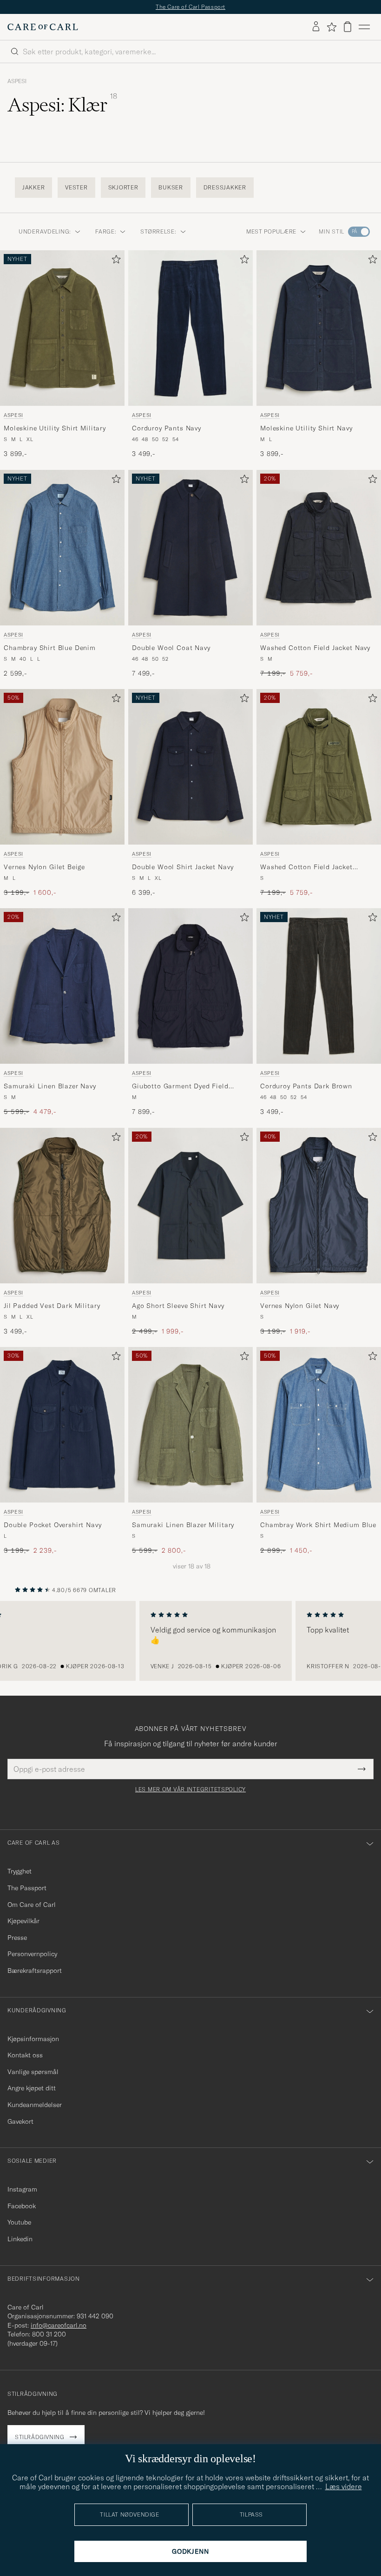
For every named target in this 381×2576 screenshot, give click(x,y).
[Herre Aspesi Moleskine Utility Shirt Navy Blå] (319, 328)
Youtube (19, 2222)
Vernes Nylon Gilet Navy (300, 1306)
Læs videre (344, 2486)
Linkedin (20, 2239)
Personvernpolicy (32, 1954)
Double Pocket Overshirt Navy (53, 1525)
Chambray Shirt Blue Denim (50, 648)
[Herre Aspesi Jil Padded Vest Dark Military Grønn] (62, 1206)
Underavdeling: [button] (45, 231)
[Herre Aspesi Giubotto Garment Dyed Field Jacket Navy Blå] (190, 986)
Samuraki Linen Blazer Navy (50, 1086)
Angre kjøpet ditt (32, 2088)
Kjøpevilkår (23, 1921)
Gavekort (20, 2121)
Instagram (22, 2189)
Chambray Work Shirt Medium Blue (318, 1525)
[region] (190, 1641)
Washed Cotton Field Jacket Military (306, 867)
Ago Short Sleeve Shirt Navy (178, 1306)
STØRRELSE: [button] (158, 231)
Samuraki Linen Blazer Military (183, 1525)
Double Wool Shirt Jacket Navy (183, 867)
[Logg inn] (316, 27)
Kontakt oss (25, 2055)
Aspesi (17, 81)
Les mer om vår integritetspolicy (190, 1789)
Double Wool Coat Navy (171, 648)
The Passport (27, 1888)
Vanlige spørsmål (33, 2072)
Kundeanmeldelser (35, 2105)
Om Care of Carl (32, 1905)
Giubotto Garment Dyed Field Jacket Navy (180, 1086)
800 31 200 (49, 2334)
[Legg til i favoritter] (114, 261)
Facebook (22, 2206)
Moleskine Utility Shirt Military (55, 428)
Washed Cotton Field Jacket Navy (315, 648)
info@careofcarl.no (59, 2325)
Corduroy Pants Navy (167, 428)
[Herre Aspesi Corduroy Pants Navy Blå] (190, 328)
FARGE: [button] (106, 231)
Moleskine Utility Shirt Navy (306, 428)
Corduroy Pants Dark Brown (306, 1086)
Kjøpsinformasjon (33, 2039)
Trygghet (20, 1871)
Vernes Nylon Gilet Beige (44, 867)
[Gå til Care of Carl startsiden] (43, 27)
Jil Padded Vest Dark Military (52, 1306)
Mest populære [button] (271, 231)
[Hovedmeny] (364, 27)
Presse (17, 1938)
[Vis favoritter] (332, 27)
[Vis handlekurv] (348, 27)
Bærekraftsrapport (35, 1971)
